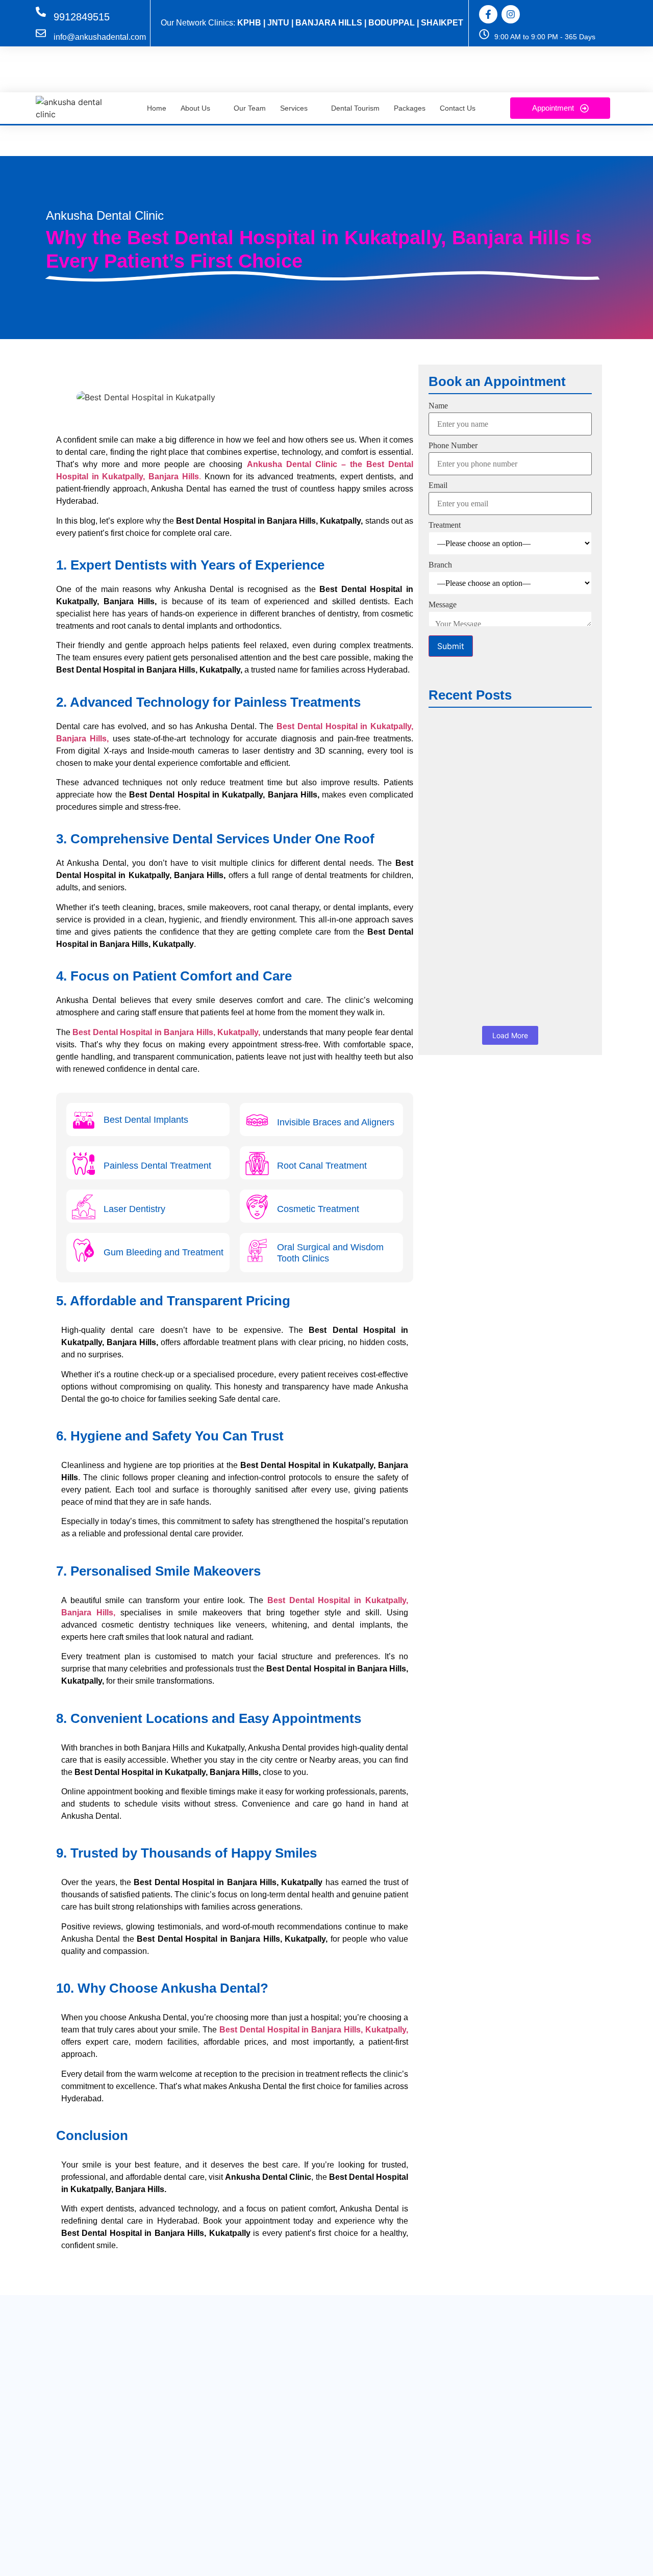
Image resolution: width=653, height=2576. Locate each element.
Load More (510, 1035)
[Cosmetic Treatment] (257, 1209)
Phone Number (453, 446)
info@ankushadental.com (100, 37)
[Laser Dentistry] (84, 1209)
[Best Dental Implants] (84, 1122)
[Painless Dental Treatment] (84, 1165)
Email (438, 485)
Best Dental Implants (146, 1120)
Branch (440, 565)
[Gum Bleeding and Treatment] (84, 1252)
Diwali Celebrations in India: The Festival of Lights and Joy (499, 940)
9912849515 (82, 17)
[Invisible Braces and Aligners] (257, 1122)
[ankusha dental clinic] (73, 108)
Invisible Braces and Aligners (336, 1122)
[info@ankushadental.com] (41, 34)
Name (438, 406)
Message (443, 605)
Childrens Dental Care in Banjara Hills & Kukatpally (500, 838)
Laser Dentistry (134, 1209)
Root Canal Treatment (322, 1166)
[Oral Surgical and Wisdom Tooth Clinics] (257, 1252)
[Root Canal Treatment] (257, 1165)
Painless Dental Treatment (157, 1166)
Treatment (445, 525)
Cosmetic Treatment (318, 1209)
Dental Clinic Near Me (475, 742)
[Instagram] (511, 14)
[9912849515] (41, 12)
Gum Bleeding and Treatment (164, 1252)
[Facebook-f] (488, 14)
